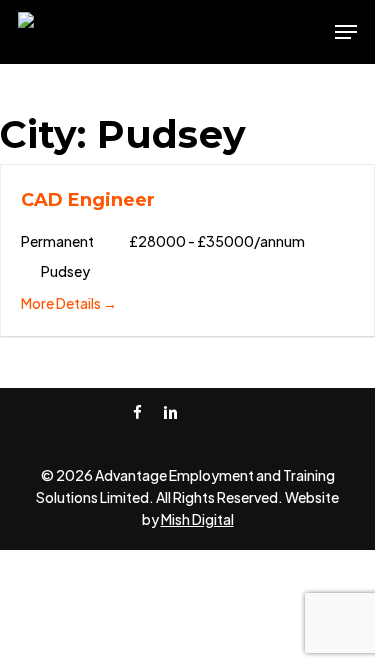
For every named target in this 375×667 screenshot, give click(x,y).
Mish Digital (197, 519)
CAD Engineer (88, 200)
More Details (62, 303)
